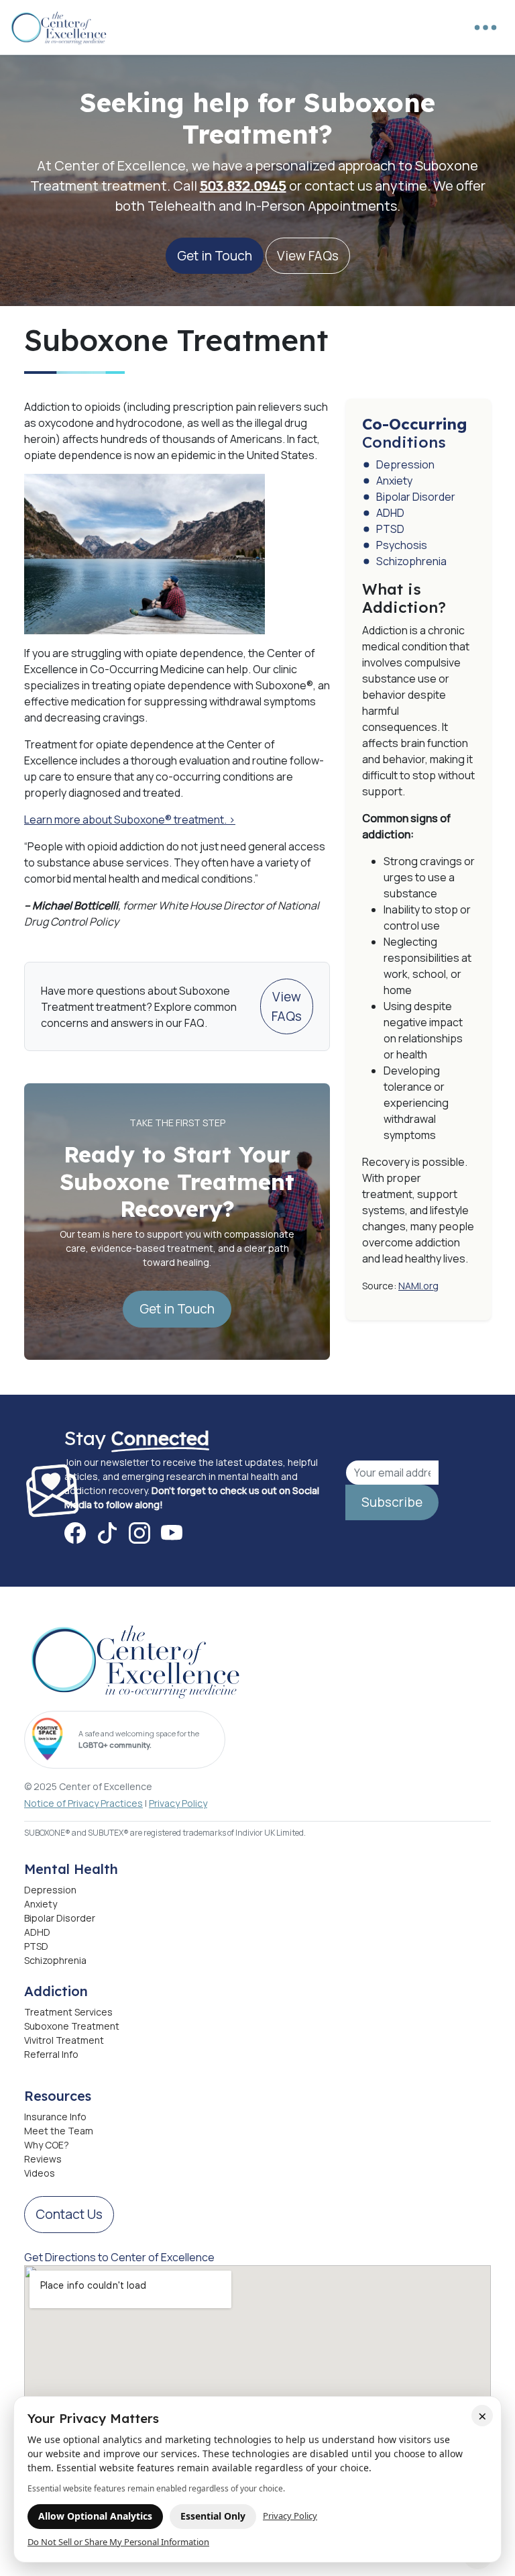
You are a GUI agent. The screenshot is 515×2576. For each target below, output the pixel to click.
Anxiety (394, 481)
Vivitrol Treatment (64, 2040)
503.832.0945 (243, 186)
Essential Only (213, 2516)
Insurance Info (55, 2117)
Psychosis (402, 545)
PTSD (390, 529)
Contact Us (69, 2214)
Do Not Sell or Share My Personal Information (118, 2542)
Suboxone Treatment (72, 2026)
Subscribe (392, 1502)
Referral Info (51, 2054)
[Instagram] (139, 1533)
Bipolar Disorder (416, 497)
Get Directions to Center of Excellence (119, 2257)
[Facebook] (75, 1533)
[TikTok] (107, 1533)
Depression (405, 464)
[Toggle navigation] (485, 28)
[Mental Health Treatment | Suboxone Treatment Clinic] (60, 27)
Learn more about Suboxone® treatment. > (130, 820)
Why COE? (47, 2145)
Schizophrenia (411, 561)
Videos (40, 2173)
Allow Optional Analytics (95, 2516)
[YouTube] (172, 1533)
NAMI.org (418, 1286)
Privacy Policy (178, 1803)
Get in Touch (215, 256)
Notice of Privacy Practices (83, 1803)
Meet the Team (59, 2131)
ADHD (390, 513)
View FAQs (308, 256)
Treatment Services (68, 2012)
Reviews (43, 2159)
